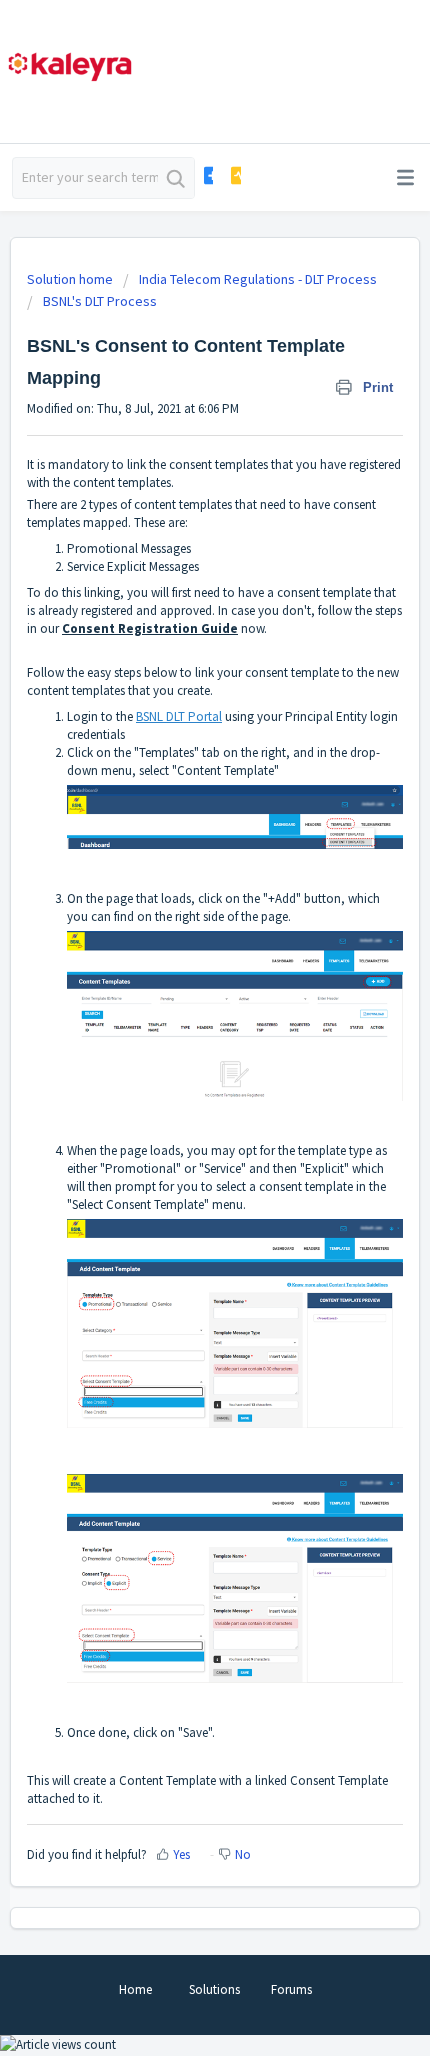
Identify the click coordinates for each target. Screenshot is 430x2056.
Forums (291, 1989)
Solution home (71, 279)
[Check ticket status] (234, 175)
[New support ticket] (207, 175)
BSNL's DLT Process (100, 301)
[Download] (178, 1034)
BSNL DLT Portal (179, 716)
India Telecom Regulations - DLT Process (258, 279)
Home (135, 1989)
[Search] (176, 178)
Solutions (214, 1989)
